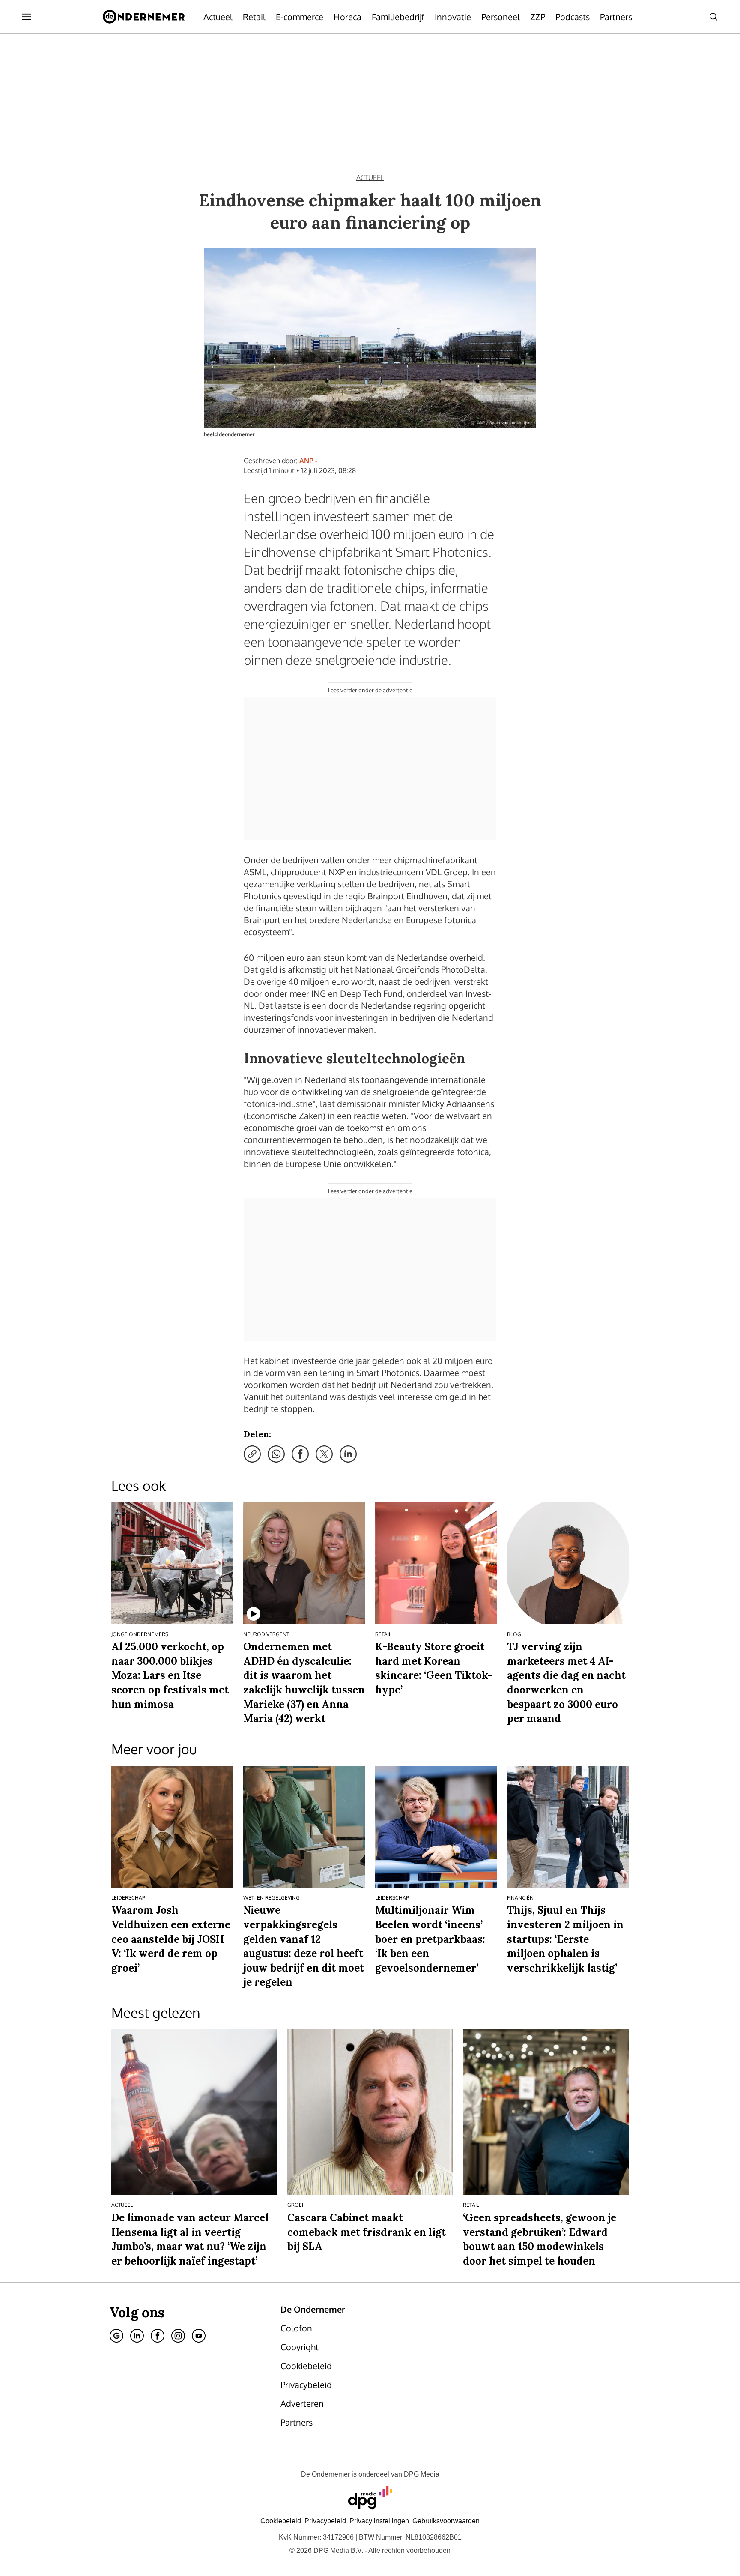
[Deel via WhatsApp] (276, 1454)
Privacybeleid (325, 2521)
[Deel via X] (324, 1454)
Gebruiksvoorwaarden (446, 2521)
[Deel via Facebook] (300, 1454)
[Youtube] (199, 2336)
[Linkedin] (137, 2336)
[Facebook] (158, 2336)
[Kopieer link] (252, 1454)
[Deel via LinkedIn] (348, 1454)
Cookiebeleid (281, 2521)
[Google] (116, 2336)
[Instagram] (178, 2336)
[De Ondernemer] (144, 17)
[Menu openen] (27, 17)
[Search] (713, 17)
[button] (379, 2521)
